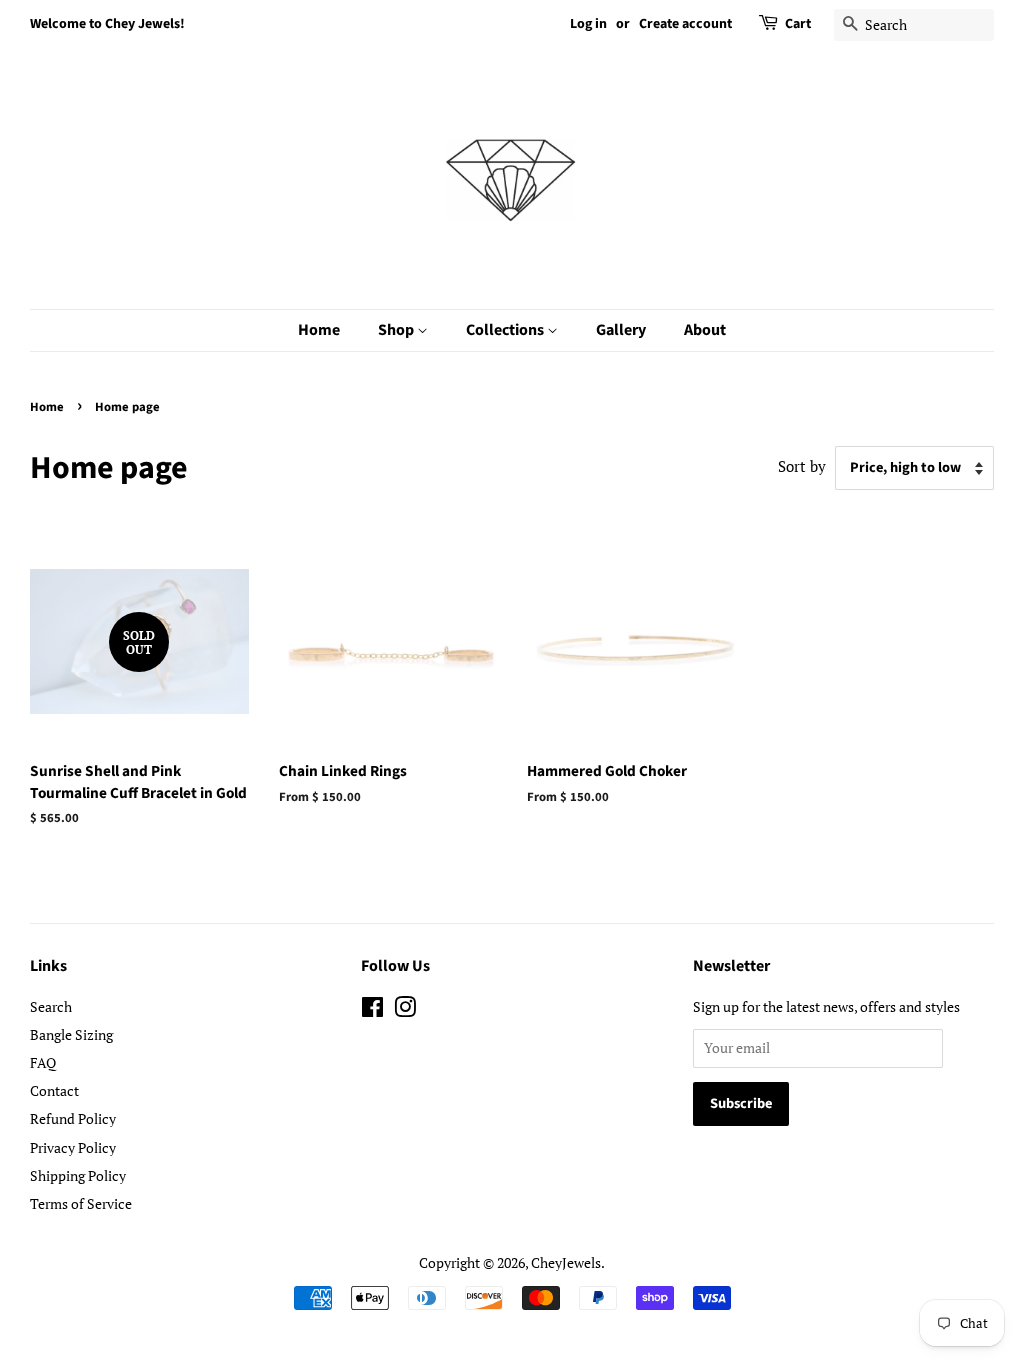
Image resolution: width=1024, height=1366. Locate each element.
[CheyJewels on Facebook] (372, 1010)
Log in (588, 24)
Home (319, 330)
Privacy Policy (73, 1147)
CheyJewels (566, 1262)
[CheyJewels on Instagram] (405, 1010)
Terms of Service (81, 1203)
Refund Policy (73, 1118)
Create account (685, 24)
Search (51, 1006)
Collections (506, 330)
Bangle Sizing (71, 1034)
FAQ (43, 1062)
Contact (54, 1090)
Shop (397, 330)
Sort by (802, 466)
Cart (798, 24)
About (705, 330)
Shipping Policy (78, 1175)
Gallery (621, 330)
